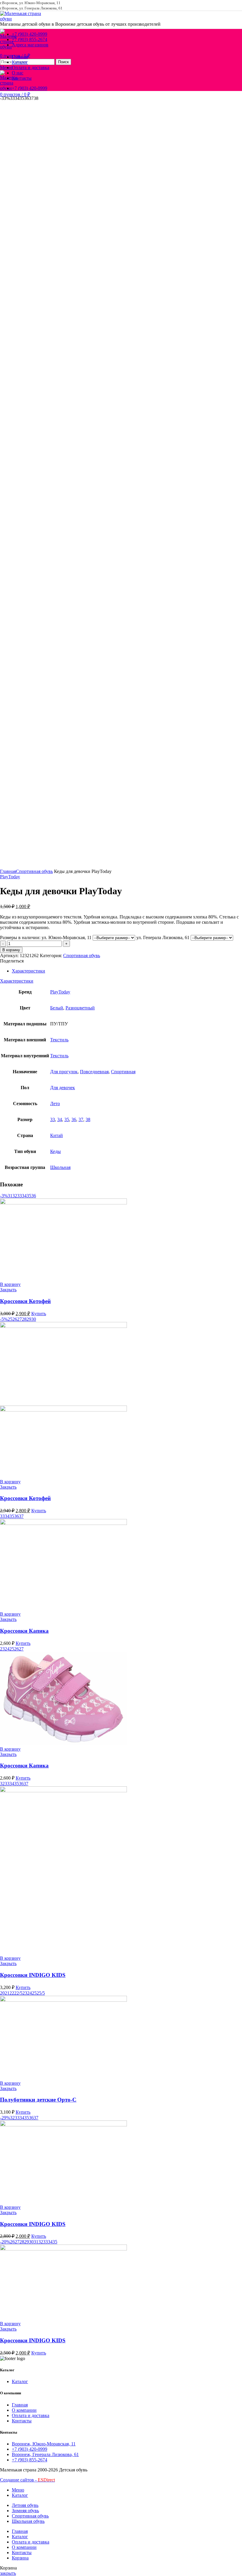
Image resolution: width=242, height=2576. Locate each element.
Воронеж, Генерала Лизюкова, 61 (45, 2454)
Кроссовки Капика (24, 1631)
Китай (57, 1135)
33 (53, 1119)
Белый (57, 1008)
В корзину (11, 950)
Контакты (22, 2421)
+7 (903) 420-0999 (30, 2449)
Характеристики (28, 971)
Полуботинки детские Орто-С (38, 2100)
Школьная (60, 1167)
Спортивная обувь (34, 871)
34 (60, 1119)
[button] (10, 1284)
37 (81, 1119)
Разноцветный (80, 1008)
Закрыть (8, 1290)
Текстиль (59, 1040)
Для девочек (63, 1088)
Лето (55, 1104)
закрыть (8, 2573)
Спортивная (123, 1072)
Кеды (55, 1151)
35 (67, 1119)
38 (88, 1119)
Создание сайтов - (27, 2480)
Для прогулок (64, 1072)
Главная (8, 871)
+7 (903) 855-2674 (30, 2460)
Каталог (20, 2381)
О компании (24, 2410)
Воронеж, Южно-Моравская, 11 (44, 2444)
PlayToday (10, 877)
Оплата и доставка (31, 2415)
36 (74, 1119)
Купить (39, 1314)
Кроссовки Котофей (25, 1301)
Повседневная (94, 1072)
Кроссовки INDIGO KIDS (33, 1975)
